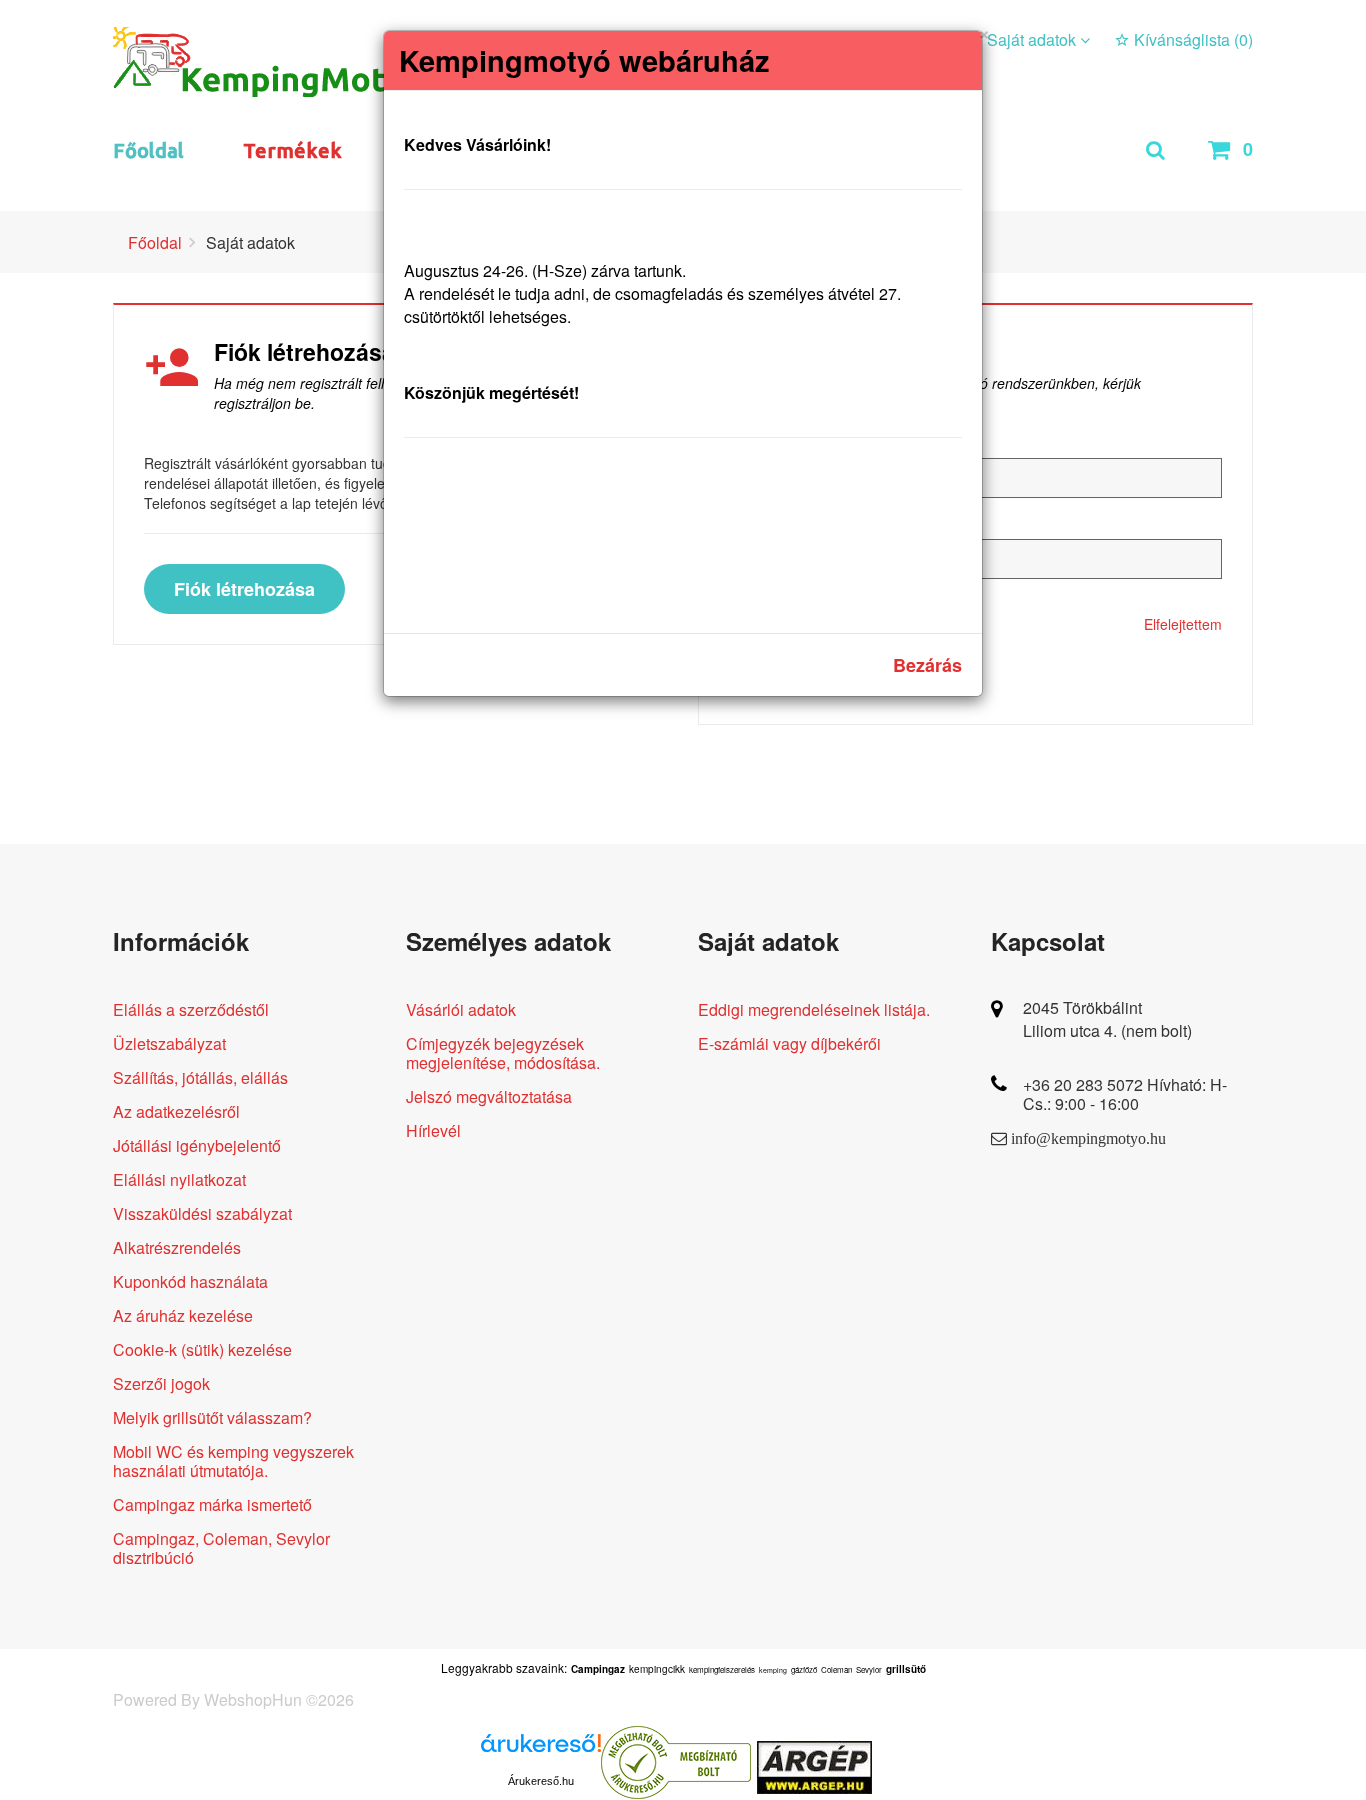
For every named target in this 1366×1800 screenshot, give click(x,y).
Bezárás (927, 665)
